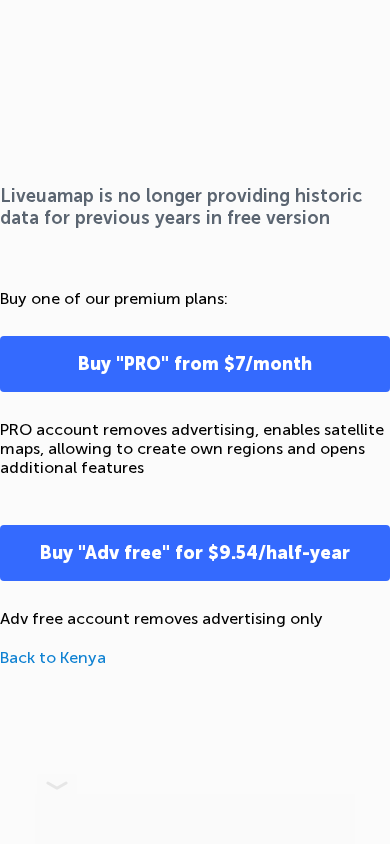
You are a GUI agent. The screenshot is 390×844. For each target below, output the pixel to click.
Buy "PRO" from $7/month (195, 364)
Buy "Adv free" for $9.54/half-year (195, 553)
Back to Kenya (53, 657)
